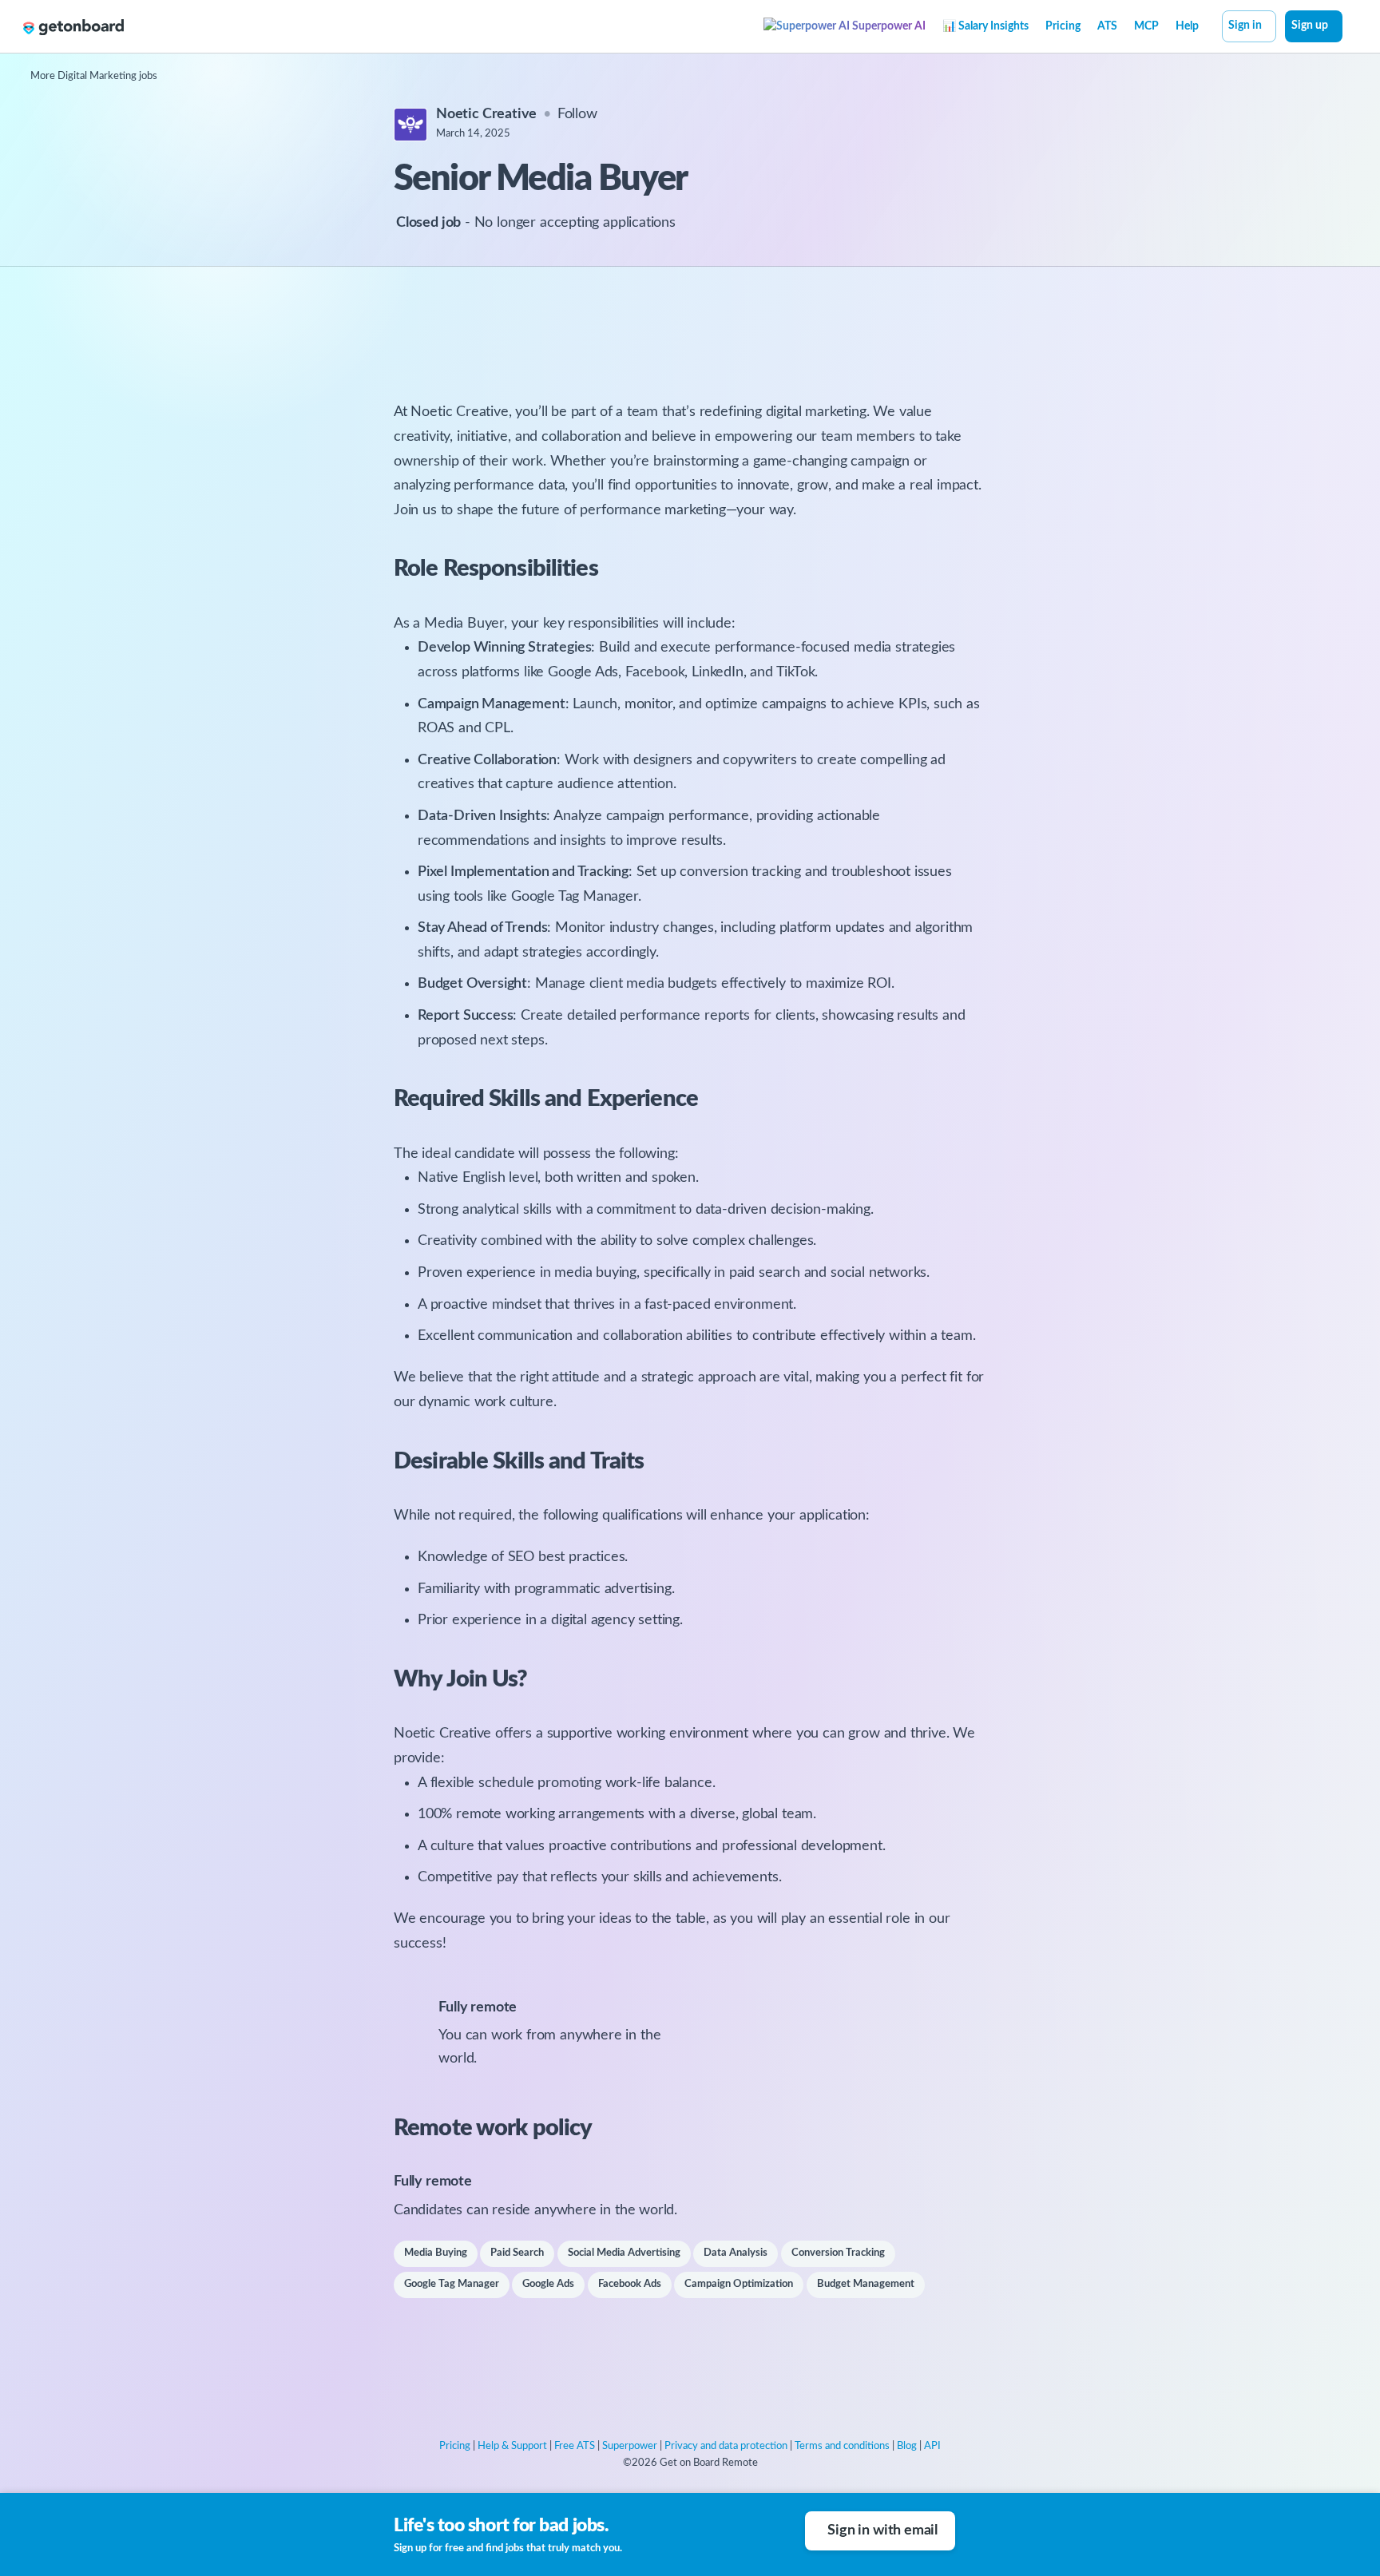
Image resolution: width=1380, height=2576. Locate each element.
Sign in (1245, 26)
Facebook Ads (630, 2284)
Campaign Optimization (739, 2284)
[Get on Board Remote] (73, 27)
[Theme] (1351, 28)
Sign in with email (882, 2530)
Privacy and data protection (726, 2446)
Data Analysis (736, 2253)
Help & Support (512, 2446)
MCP (1146, 26)
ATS (1107, 26)
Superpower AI (888, 26)
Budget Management (866, 2284)
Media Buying (436, 2253)
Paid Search (517, 2253)
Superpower (630, 2446)
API (932, 2446)
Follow (577, 114)
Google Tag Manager (452, 2284)
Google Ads (548, 2284)
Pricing (1063, 26)
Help (1187, 26)
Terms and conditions (842, 2446)
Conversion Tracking (838, 2253)
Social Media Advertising (624, 2253)
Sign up (1310, 26)
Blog (907, 2446)
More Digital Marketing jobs (94, 76)
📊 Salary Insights (985, 26)
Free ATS (575, 2446)
